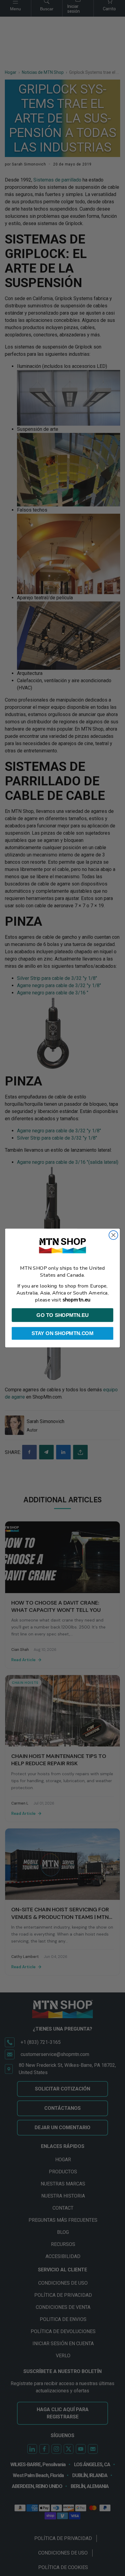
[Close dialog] (113, 1235)
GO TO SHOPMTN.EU (62, 1315)
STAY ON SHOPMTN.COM (62, 1333)
